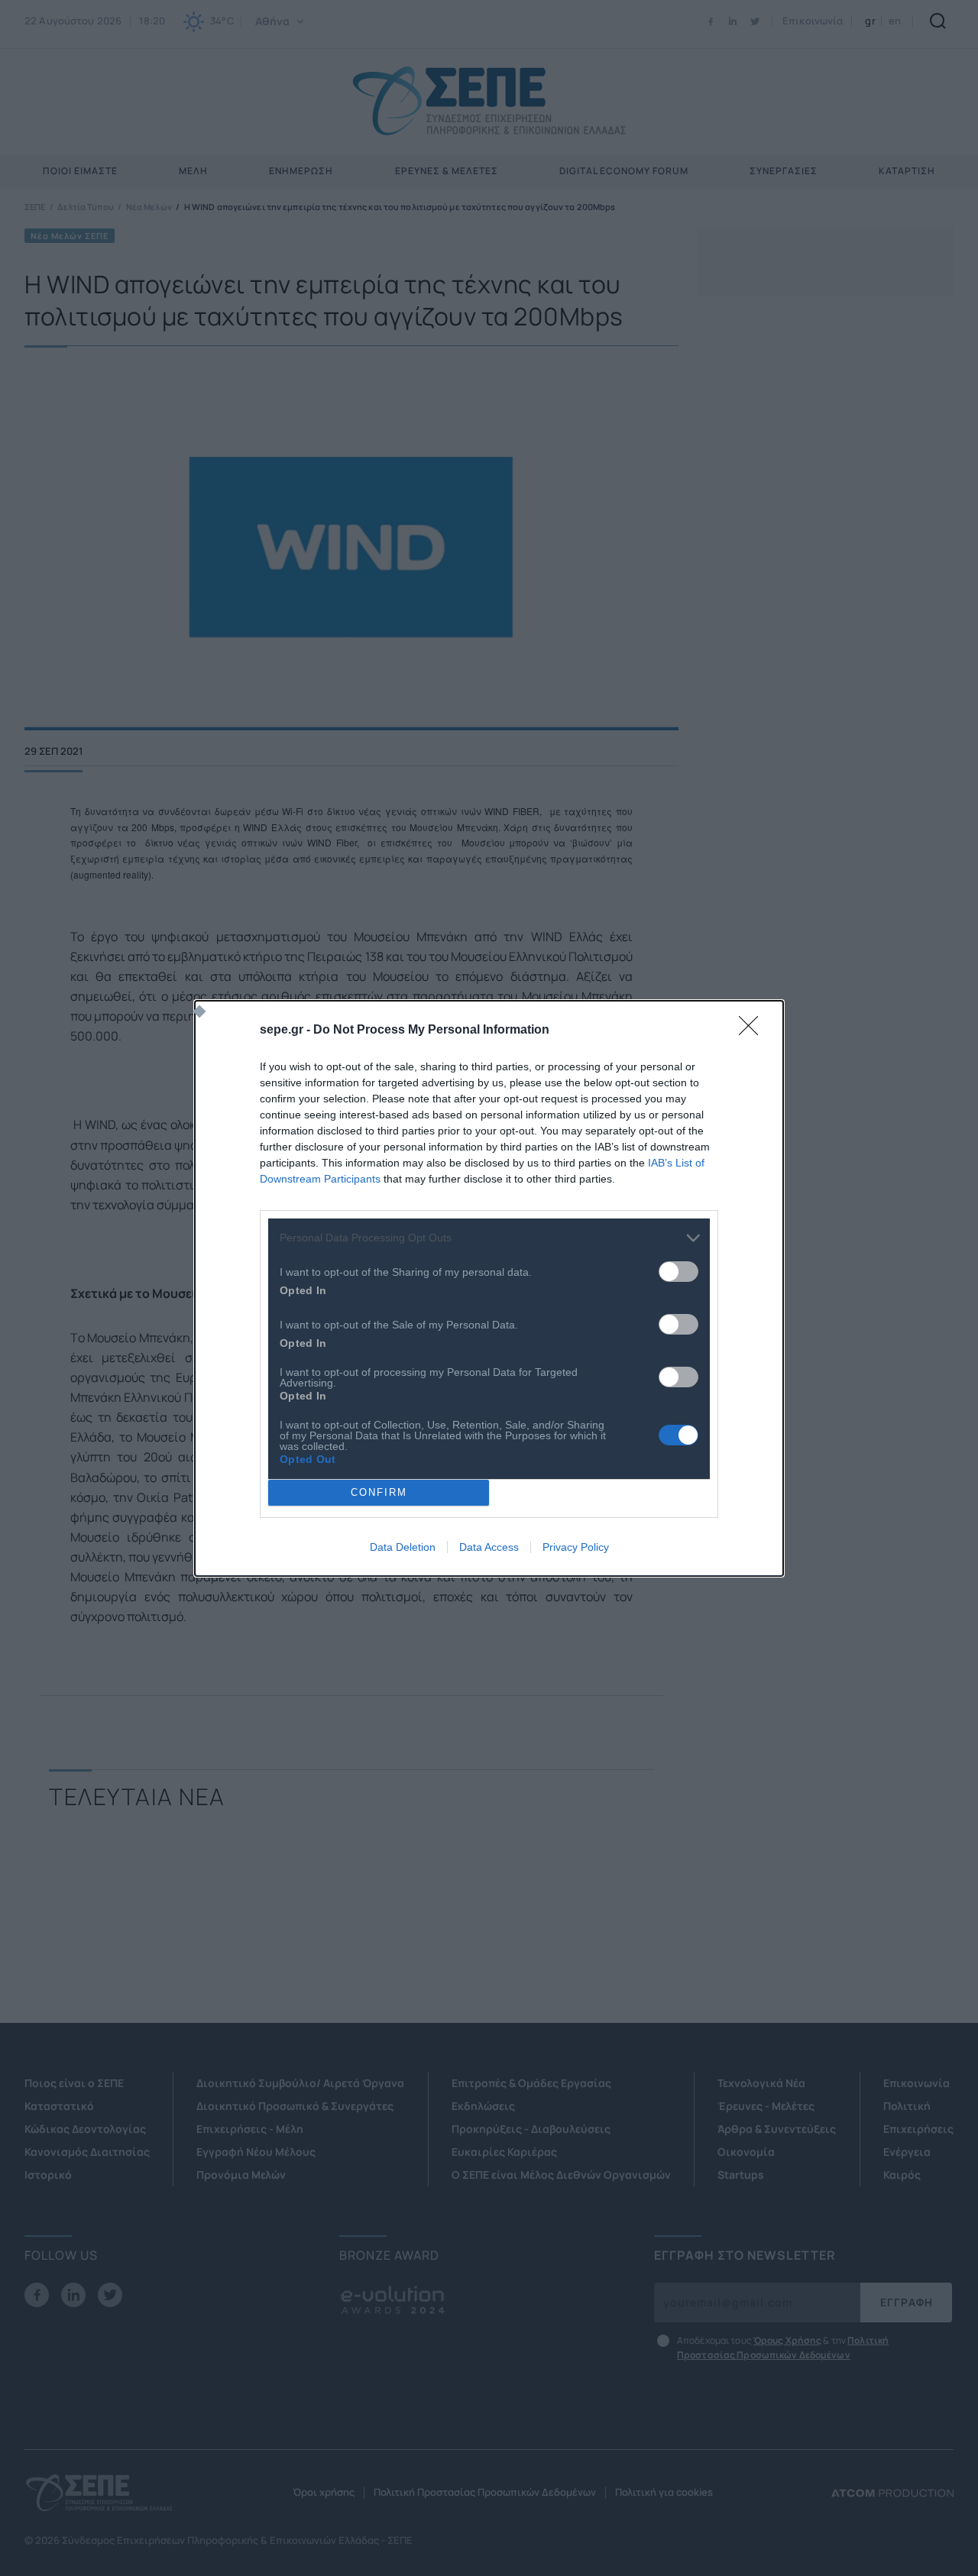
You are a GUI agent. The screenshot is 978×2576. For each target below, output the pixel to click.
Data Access (489, 1547)
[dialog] (489, 1288)
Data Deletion (403, 1547)
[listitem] (489, 1238)
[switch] (678, 1272)
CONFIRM (379, 1492)
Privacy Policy (576, 1547)
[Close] (753, 1031)
